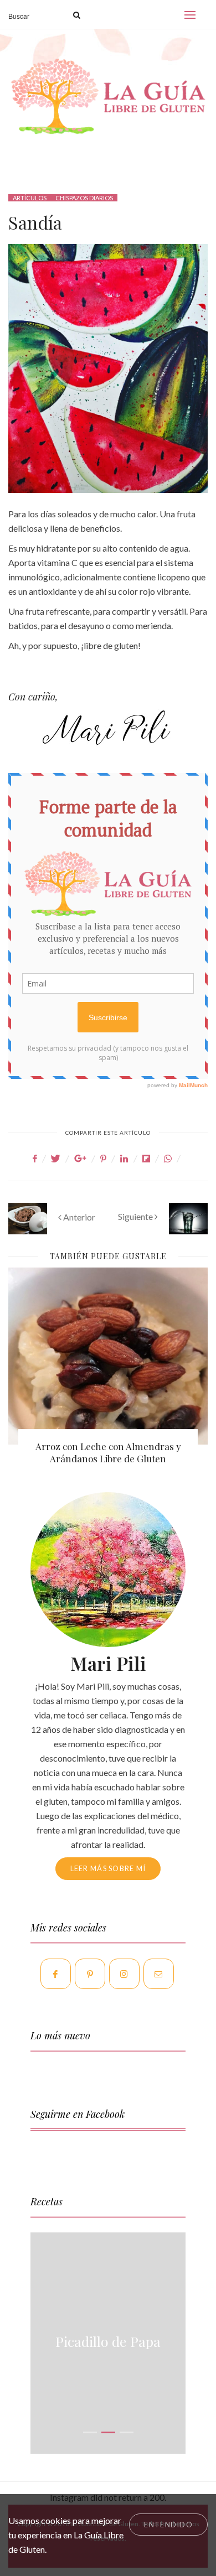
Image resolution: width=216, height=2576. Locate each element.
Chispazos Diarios (84, 198)
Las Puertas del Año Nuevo (112, 1446)
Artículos (30, 198)
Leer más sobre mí (108, 1868)
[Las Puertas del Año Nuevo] (111, 1356)
